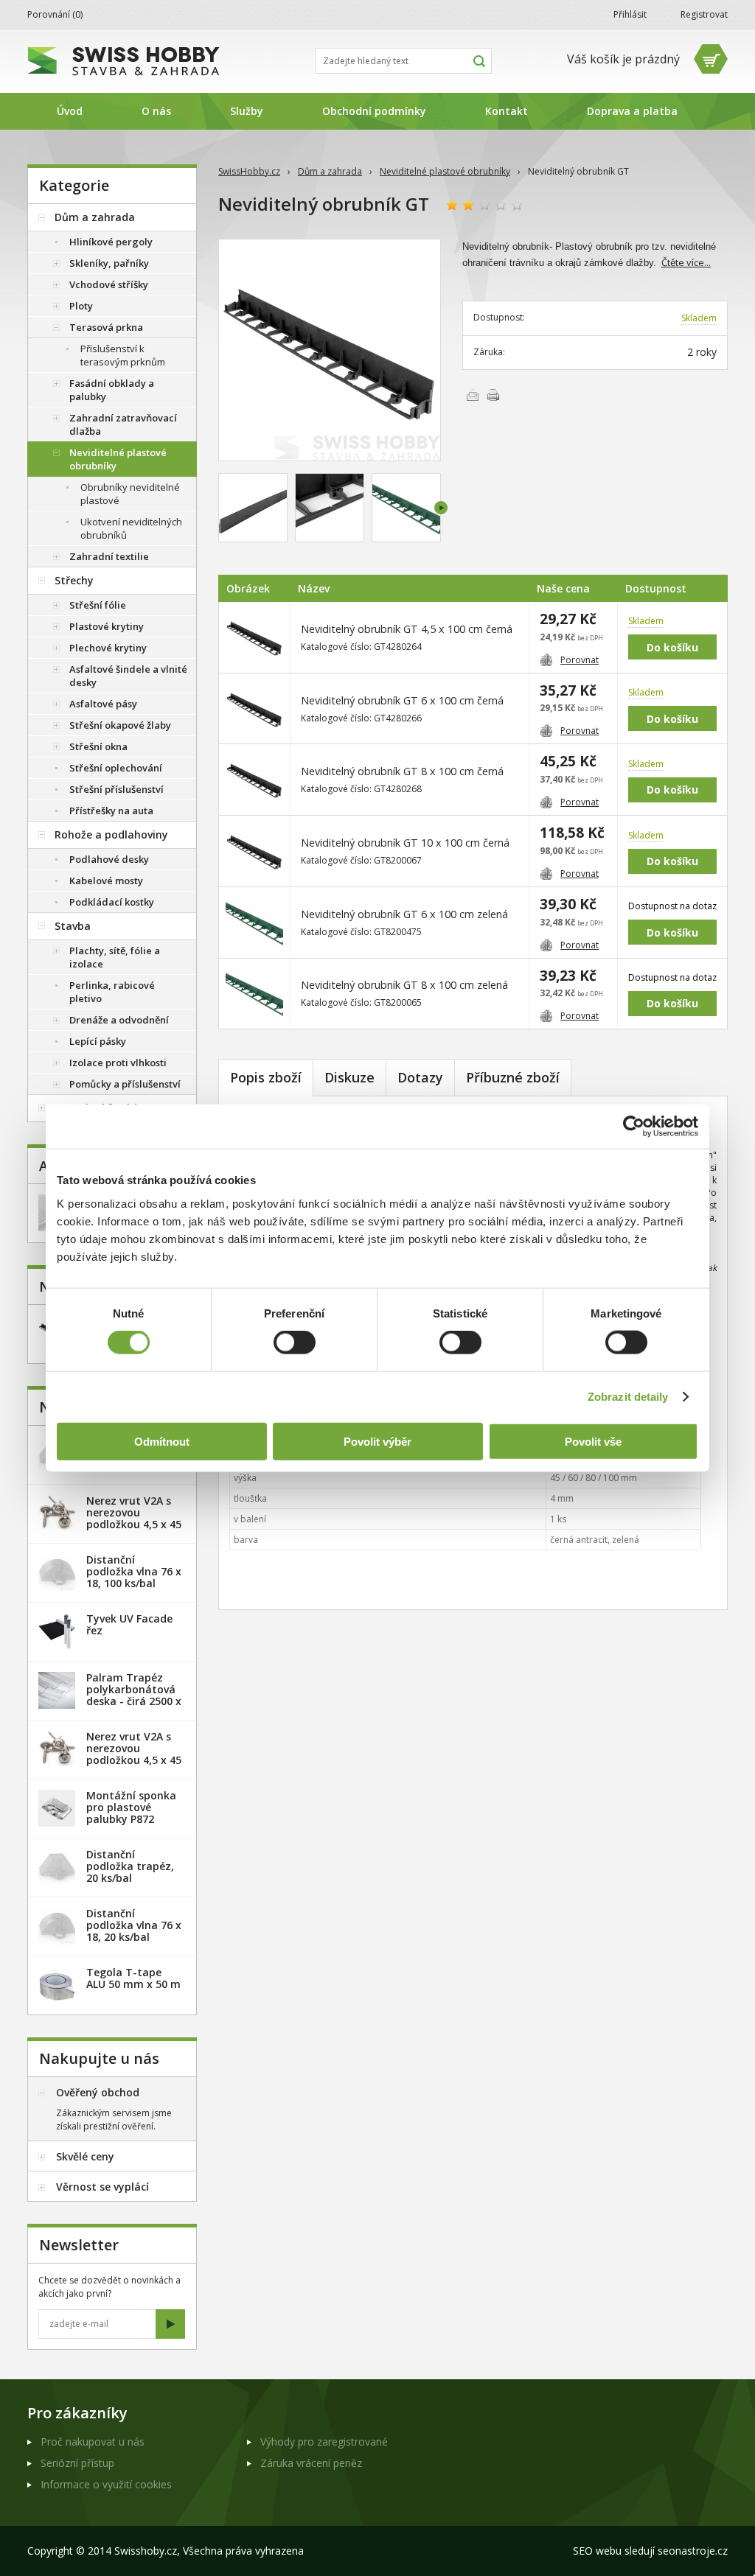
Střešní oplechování (116, 768)
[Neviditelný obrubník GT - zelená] (406, 508)
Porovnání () (55, 14)
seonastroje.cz (693, 2551)
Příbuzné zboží (513, 1077)
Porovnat (580, 660)
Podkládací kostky (112, 902)
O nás (156, 111)
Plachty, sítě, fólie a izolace (115, 957)
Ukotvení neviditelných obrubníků (131, 528)
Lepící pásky (98, 1041)
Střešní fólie (98, 605)
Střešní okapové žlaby (120, 725)
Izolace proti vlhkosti (118, 1063)
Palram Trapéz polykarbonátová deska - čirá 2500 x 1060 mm (134, 1695)
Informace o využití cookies (106, 2484)
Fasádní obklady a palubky (112, 390)
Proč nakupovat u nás (93, 2442)
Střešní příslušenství (116, 789)
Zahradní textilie (109, 556)
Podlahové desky (109, 859)
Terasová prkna (106, 327)
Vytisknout (493, 395)
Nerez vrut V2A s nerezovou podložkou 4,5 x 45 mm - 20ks (134, 1518)
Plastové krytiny (107, 626)
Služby (247, 111)
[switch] (295, 1343)
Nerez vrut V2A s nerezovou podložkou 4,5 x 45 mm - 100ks (134, 1754)
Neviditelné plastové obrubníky (445, 171)
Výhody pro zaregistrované (324, 2442)
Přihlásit (630, 14)
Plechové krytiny (108, 648)
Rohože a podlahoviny (111, 834)
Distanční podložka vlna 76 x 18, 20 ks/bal (134, 1925)
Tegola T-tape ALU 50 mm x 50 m (133, 1978)
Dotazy (420, 1077)
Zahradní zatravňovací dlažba (123, 424)
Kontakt (507, 111)
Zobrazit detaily (628, 1397)
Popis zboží (266, 1077)
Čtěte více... (686, 262)
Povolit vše (593, 1441)
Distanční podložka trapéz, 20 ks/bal (130, 1866)
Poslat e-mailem (473, 395)
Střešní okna (98, 746)
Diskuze (349, 1077)
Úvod (70, 111)
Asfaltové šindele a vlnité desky (128, 676)
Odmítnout (162, 1441)
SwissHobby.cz (249, 171)
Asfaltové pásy (103, 704)
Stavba (73, 926)
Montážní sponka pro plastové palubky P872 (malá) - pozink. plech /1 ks (131, 1819)
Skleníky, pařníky (109, 263)
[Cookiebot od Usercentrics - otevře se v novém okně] (634, 1127)
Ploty (81, 306)
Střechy (74, 580)
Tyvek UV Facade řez (129, 1624)
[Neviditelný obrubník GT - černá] (330, 350)
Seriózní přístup (77, 2463)
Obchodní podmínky (374, 111)
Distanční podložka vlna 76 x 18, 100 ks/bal (134, 1571)
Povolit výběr (377, 1441)
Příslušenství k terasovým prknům (123, 355)
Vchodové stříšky (109, 284)
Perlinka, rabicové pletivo (112, 992)
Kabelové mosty (106, 881)
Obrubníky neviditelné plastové (130, 494)
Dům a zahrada (330, 171)
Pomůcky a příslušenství (125, 1084)
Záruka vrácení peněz (311, 2463)
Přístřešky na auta (111, 811)
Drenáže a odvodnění (119, 1020)
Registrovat (704, 14)
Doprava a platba (632, 111)
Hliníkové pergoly (111, 242)
